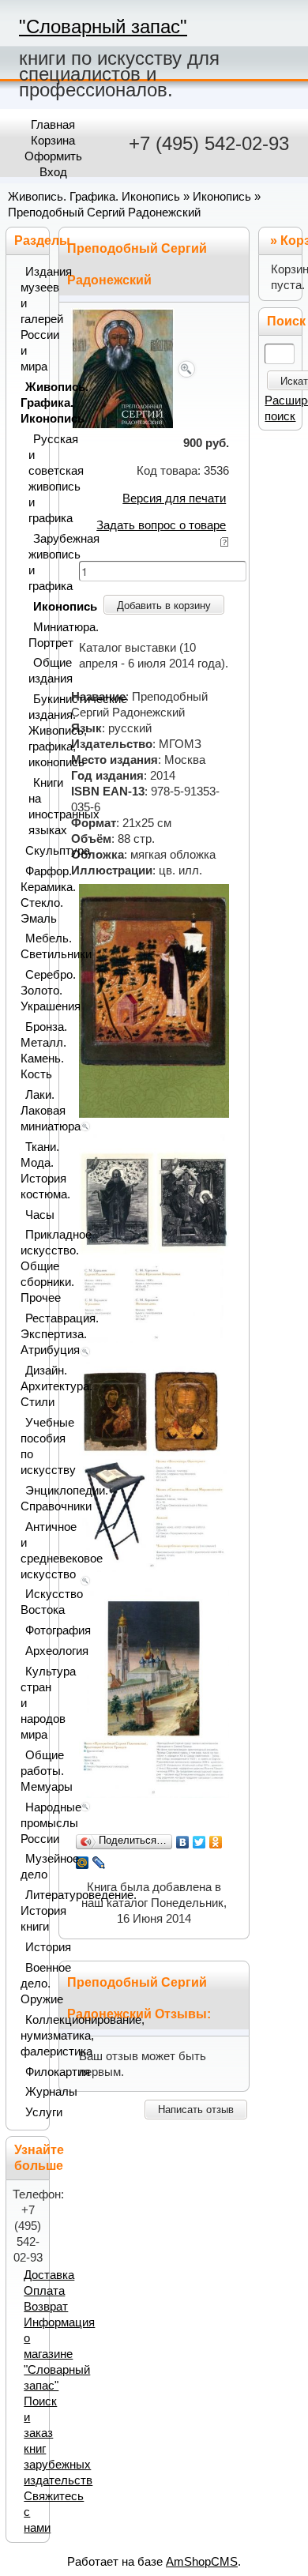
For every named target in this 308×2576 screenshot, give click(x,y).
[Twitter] (199, 1842)
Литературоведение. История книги (31, 1911)
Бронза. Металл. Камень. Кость (31, 1051)
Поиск (286, 321)
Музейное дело (31, 1867)
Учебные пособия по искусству (31, 1446)
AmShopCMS (202, 2562)
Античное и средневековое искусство (31, 1551)
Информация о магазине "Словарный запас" (59, 2354)
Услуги (34, 2112)
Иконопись (222, 197)
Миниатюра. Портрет (36, 635)
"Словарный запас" (103, 26)
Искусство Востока (31, 1602)
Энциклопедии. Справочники (31, 1499)
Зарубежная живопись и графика (36, 562)
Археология (34, 1651)
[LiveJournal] (99, 1863)
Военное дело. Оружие (31, 1984)
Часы (34, 1215)
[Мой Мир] (83, 1863)
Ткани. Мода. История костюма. (31, 1171)
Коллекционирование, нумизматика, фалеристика (31, 2036)
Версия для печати (174, 498)
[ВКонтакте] (183, 1842)
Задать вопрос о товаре (161, 525)
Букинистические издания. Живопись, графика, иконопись (36, 731)
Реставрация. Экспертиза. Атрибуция (31, 1334)
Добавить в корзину (164, 605)
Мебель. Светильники (31, 946)
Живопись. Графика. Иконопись (94, 197)
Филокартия (34, 2072)
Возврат (46, 2307)
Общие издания (36, 671)
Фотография (34, 1630)
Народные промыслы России (31, 1823)
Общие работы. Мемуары (31, 1771)
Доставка (49, 2275)
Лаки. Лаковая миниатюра (31, 1111)
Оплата (44, 2291)
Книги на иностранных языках (36, 807)
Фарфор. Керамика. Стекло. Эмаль (31, 895)
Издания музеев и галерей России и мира (31, 319)
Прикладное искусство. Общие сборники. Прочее (31, 1266)
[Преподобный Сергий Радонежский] (135, 368)
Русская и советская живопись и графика (36, 479)
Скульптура (34, 851)
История (34, 1947)
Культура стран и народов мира (31, 1703)
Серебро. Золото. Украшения (31, 991)
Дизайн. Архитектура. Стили (31, 1386)
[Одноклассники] (216, 1842)
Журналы (34, 2092)
